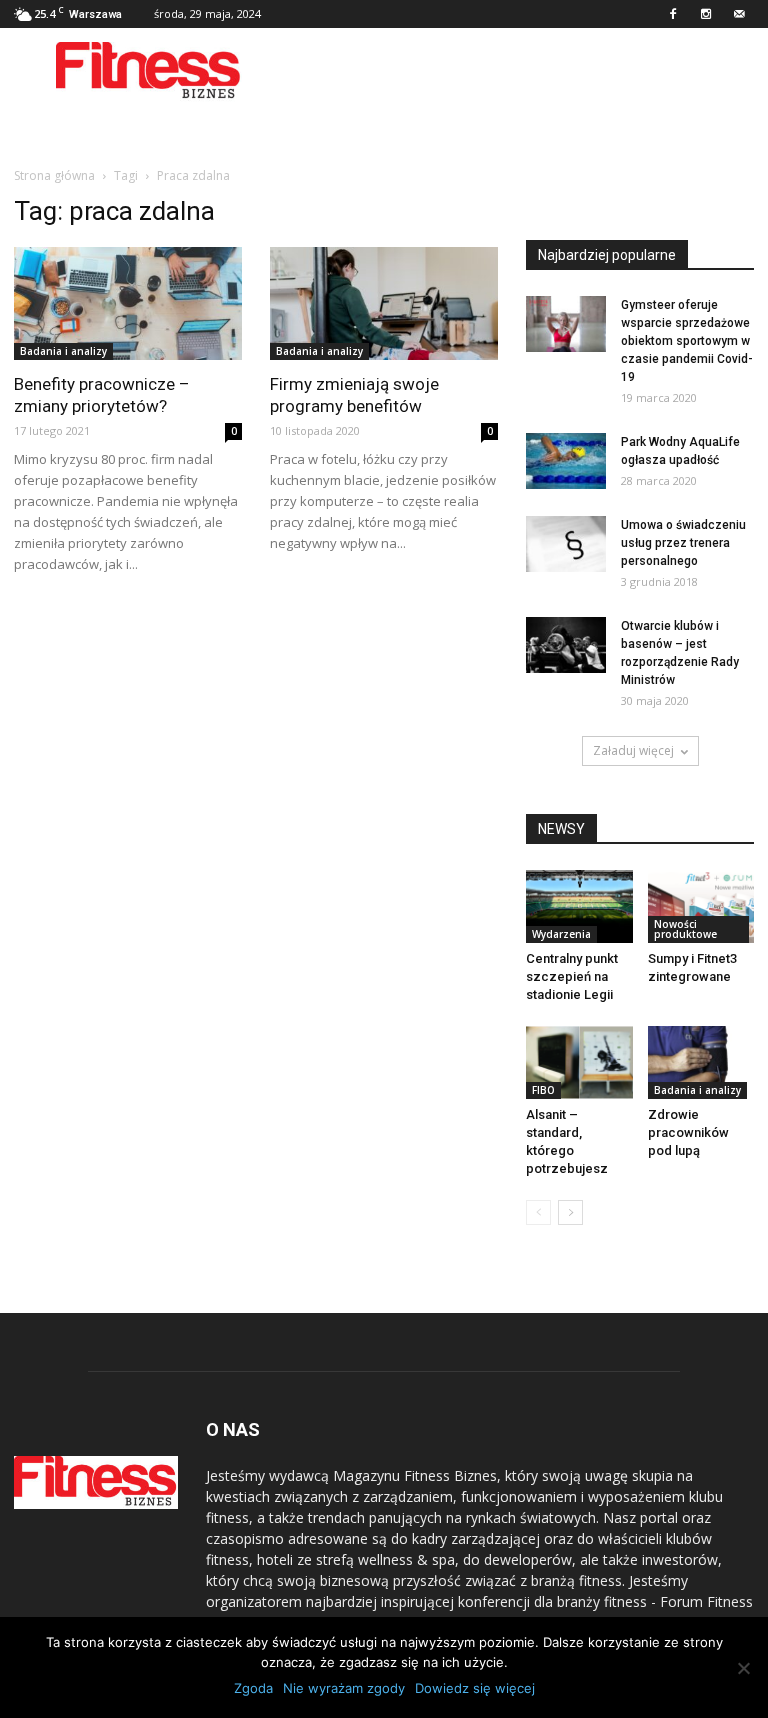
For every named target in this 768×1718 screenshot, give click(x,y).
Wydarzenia (561, 934)
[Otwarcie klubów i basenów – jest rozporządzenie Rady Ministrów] (566, 645)
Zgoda (253, 1688)
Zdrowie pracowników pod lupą (688, 1132)
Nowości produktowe (685, 929)
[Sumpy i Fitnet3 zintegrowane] (701, 906)
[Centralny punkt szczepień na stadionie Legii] (579, 906)
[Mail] (739, 14)
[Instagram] (706, 14)
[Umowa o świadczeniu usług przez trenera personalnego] (566, 544)
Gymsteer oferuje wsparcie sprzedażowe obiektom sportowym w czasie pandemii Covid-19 (687, 341)
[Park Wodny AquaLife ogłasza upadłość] (566, 461)
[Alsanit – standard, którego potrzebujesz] (579, 1062)
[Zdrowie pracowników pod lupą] (701, 1062)
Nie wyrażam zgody (344, 1688)
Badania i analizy (63, 351)
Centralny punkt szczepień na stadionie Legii (572, 976)
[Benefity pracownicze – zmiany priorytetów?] (128, 303)
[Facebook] (673, 14)
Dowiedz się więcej (475, 1688)
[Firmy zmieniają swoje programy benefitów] (384, 303)
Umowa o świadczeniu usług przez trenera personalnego (683, 543)
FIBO (543, 1090)
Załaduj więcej (633, 750)
